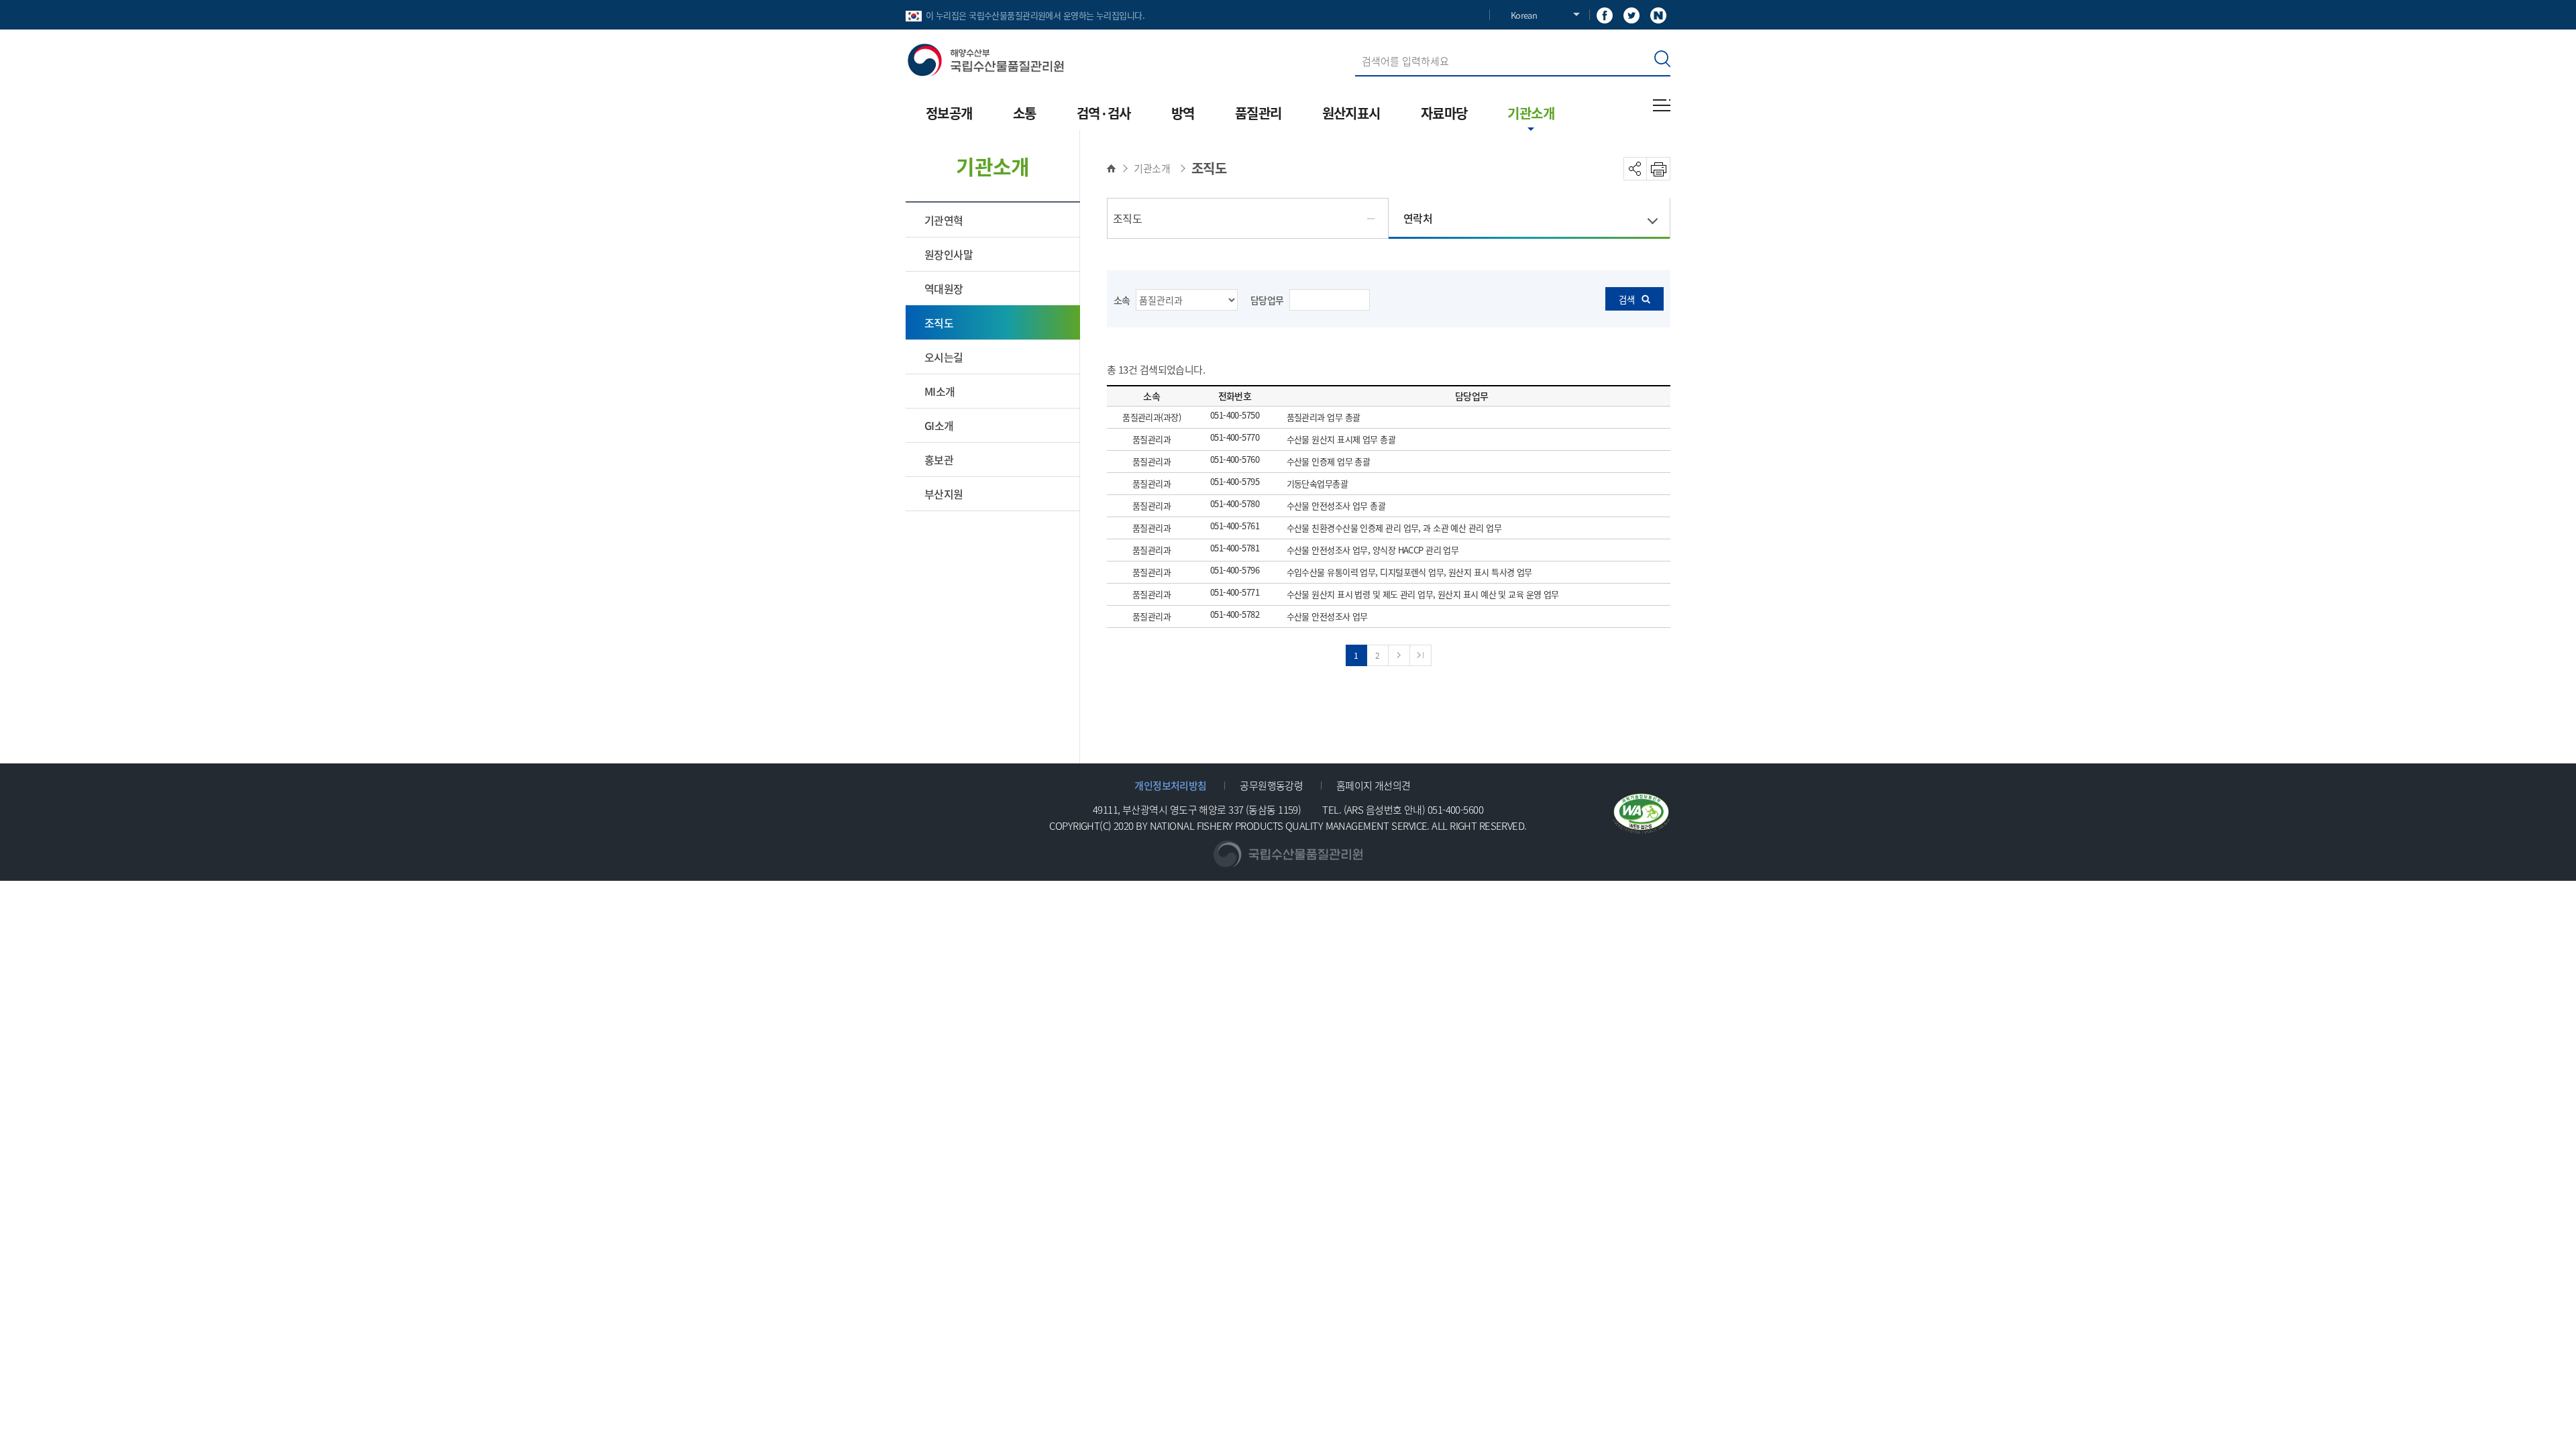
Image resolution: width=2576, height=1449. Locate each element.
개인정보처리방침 (1171, 785)
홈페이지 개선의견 (1374, 785)
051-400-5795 (1235, 482)
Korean (1524, 15)
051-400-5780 (1235, 504)
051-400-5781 (1235, 548)
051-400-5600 (1455, 809)
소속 (1122, 300)
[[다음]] (1399, 655)
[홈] (1115, 168)
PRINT (1659, 169)
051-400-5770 (1235, 438)
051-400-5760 (1235, 460)
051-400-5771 (1235, 593)
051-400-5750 (1235, 416)
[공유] (1635, 169)
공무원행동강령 (1271, 785)
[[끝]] (1421, 655)
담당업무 (1267, 300)
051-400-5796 (1235, 571)
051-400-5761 (1235, 526)
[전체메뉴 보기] (1662, 105)
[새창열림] (1605, 14)
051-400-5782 (1235, 615)
